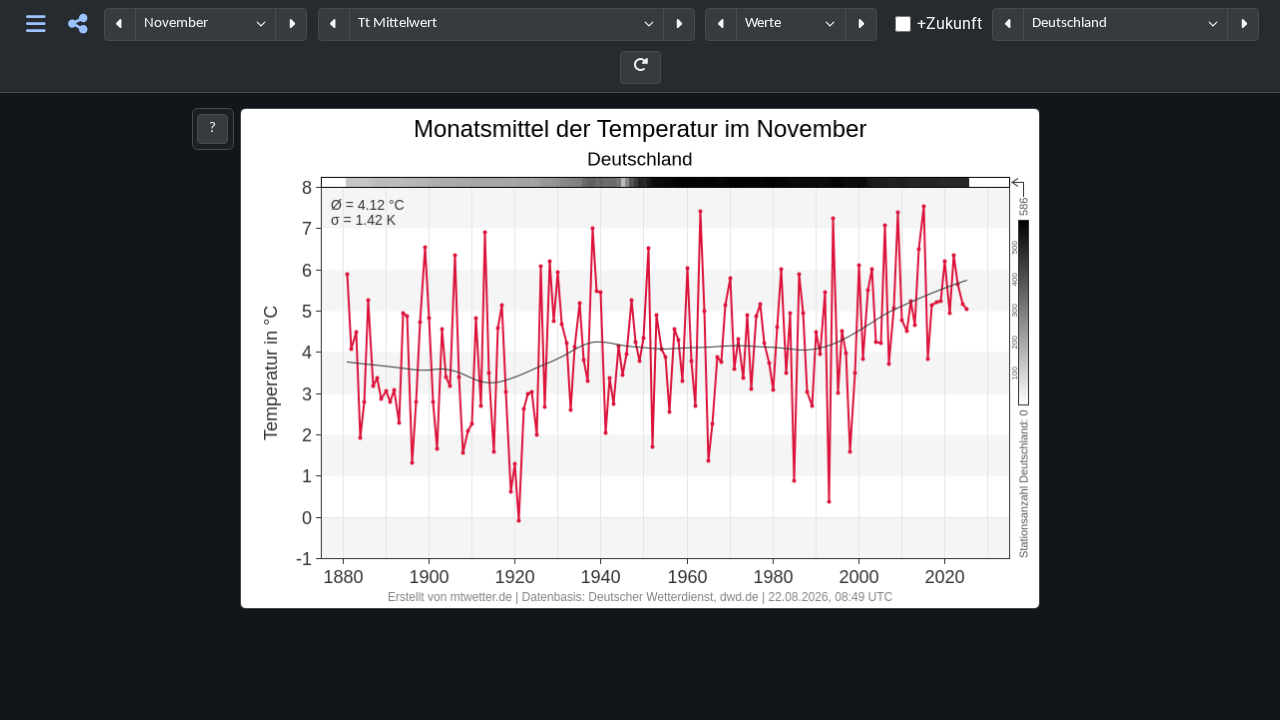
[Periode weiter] (291, 24)
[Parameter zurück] (334, 24)
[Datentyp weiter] (861, 24)
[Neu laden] (640, 67)
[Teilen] (77, 24)
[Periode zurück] (120, 24)
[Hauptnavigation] (36, 24)
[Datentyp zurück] (721, 24)
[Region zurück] (1008, 24)
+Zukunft (949, 23)
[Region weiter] (1243, 24)
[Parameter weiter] (679, 24)
